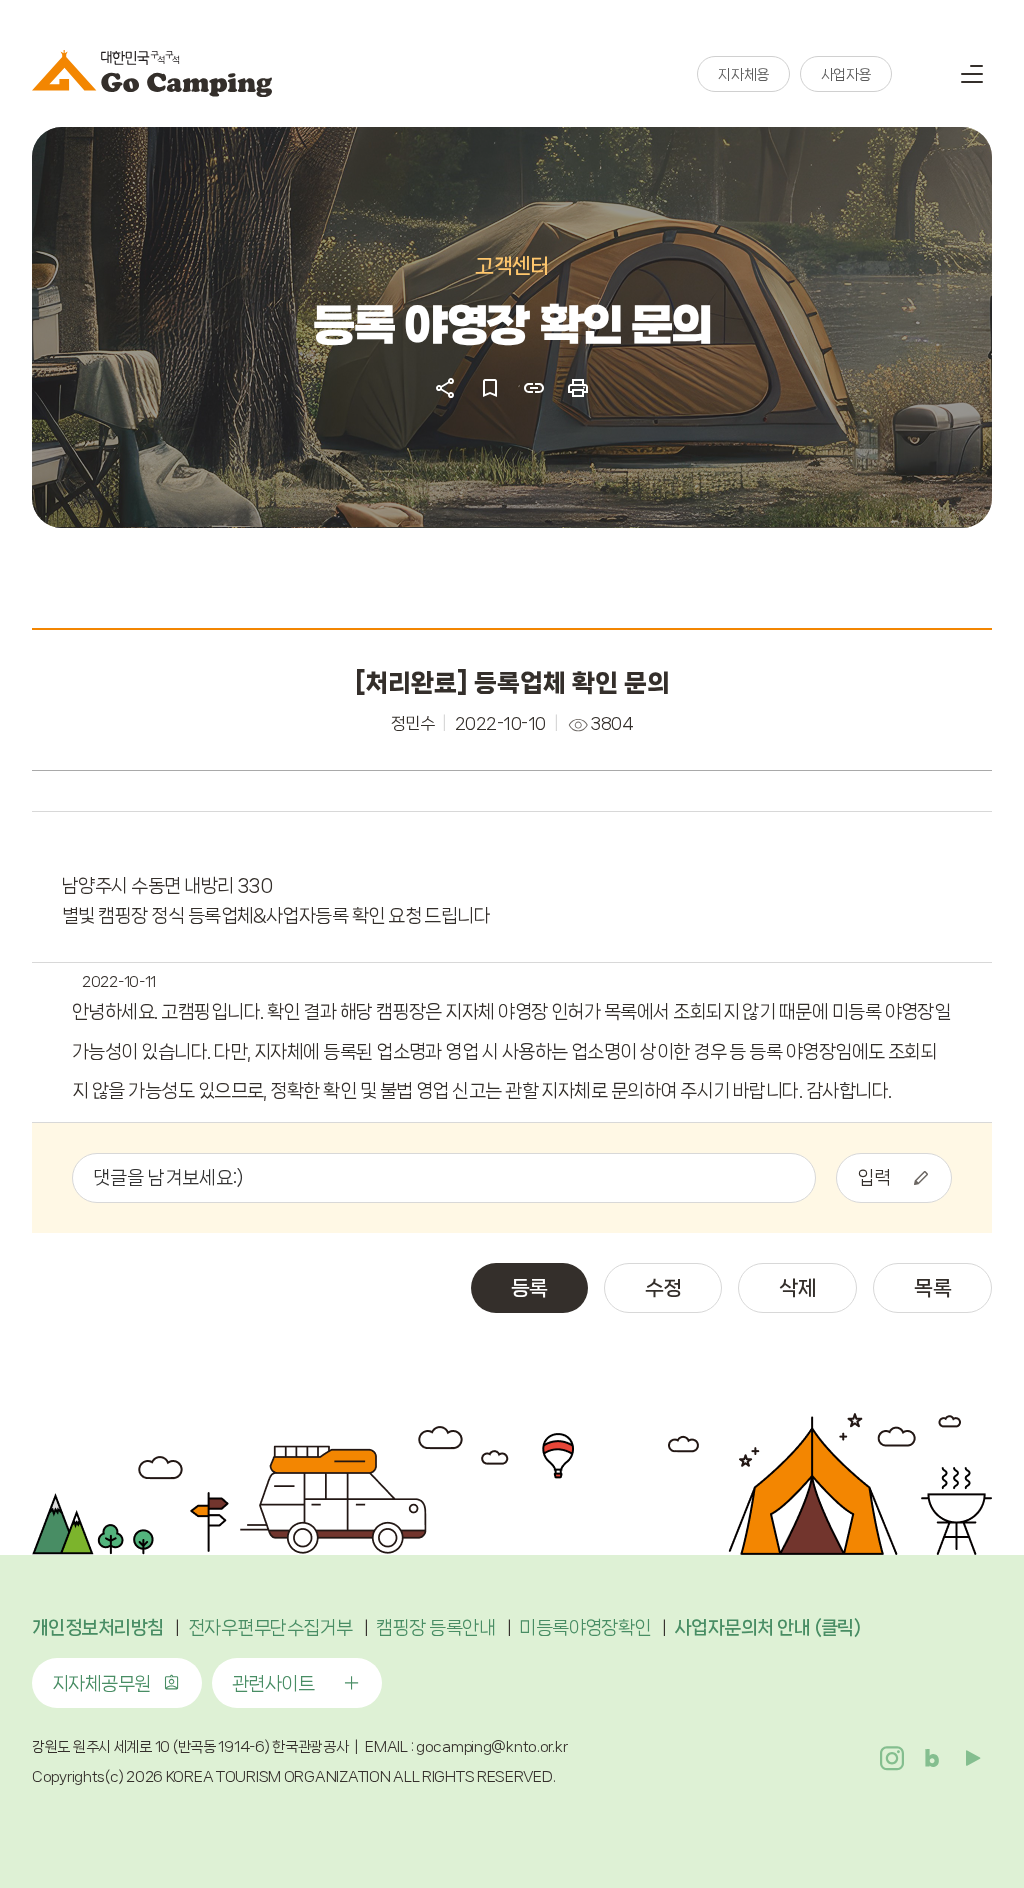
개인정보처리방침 (98, 1628)
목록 (932, 1288)
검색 (922, 74)
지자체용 (743, 75)
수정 (663, 1288)
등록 (529, 1288)
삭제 (797, 1288)
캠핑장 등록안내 (435, 1628)
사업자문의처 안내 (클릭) (767, 1628)
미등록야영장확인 (585, 1628)
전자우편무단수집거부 (270, 1628)
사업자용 (846, 75)
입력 (873, 1178)
